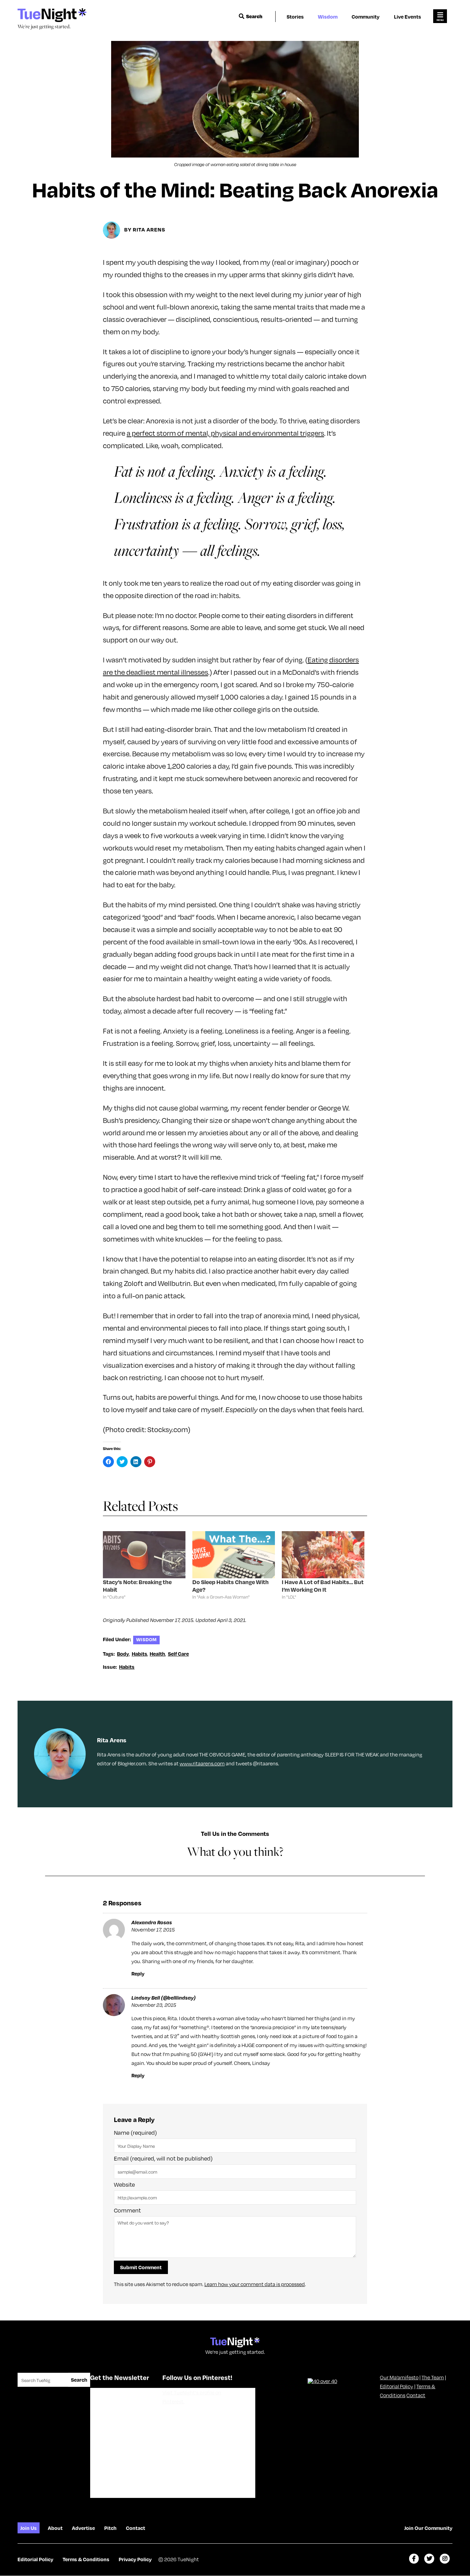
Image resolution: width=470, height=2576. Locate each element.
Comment (127, 2210)
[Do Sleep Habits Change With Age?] (234, 1555)
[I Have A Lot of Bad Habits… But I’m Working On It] (323, 1555)
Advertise (83, 2528)
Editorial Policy (397, 2386)
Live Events (408, 17)
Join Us (29, 2528)
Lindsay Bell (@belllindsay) (164, 1998)
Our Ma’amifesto (399, 2377)
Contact (416, 2395)
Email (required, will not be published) (163, 2158)
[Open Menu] (440, 16)
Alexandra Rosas (152, 1922)
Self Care (178, 1654)
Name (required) (135, 2133)
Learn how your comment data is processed (255, 2284)
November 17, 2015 (153, 1929)
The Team (433, 2377)
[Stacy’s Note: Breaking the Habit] (144, 1555)
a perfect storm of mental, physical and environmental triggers (225, 433)
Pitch (110, 2528)
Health (157, 1654)
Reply (138, 1973)
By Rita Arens (145, 229)
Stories (295, 17)
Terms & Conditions (86, 2559)
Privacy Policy (135, 2559)
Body (123, 1654)
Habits (140, 1654)
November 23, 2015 (154, 2005)
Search (254, 16)
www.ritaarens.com (202, 1763)
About (55, 2528)
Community (366, 17)
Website (124, 2184)
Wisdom (328, 17)
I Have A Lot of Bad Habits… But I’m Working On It (323, 1586)
